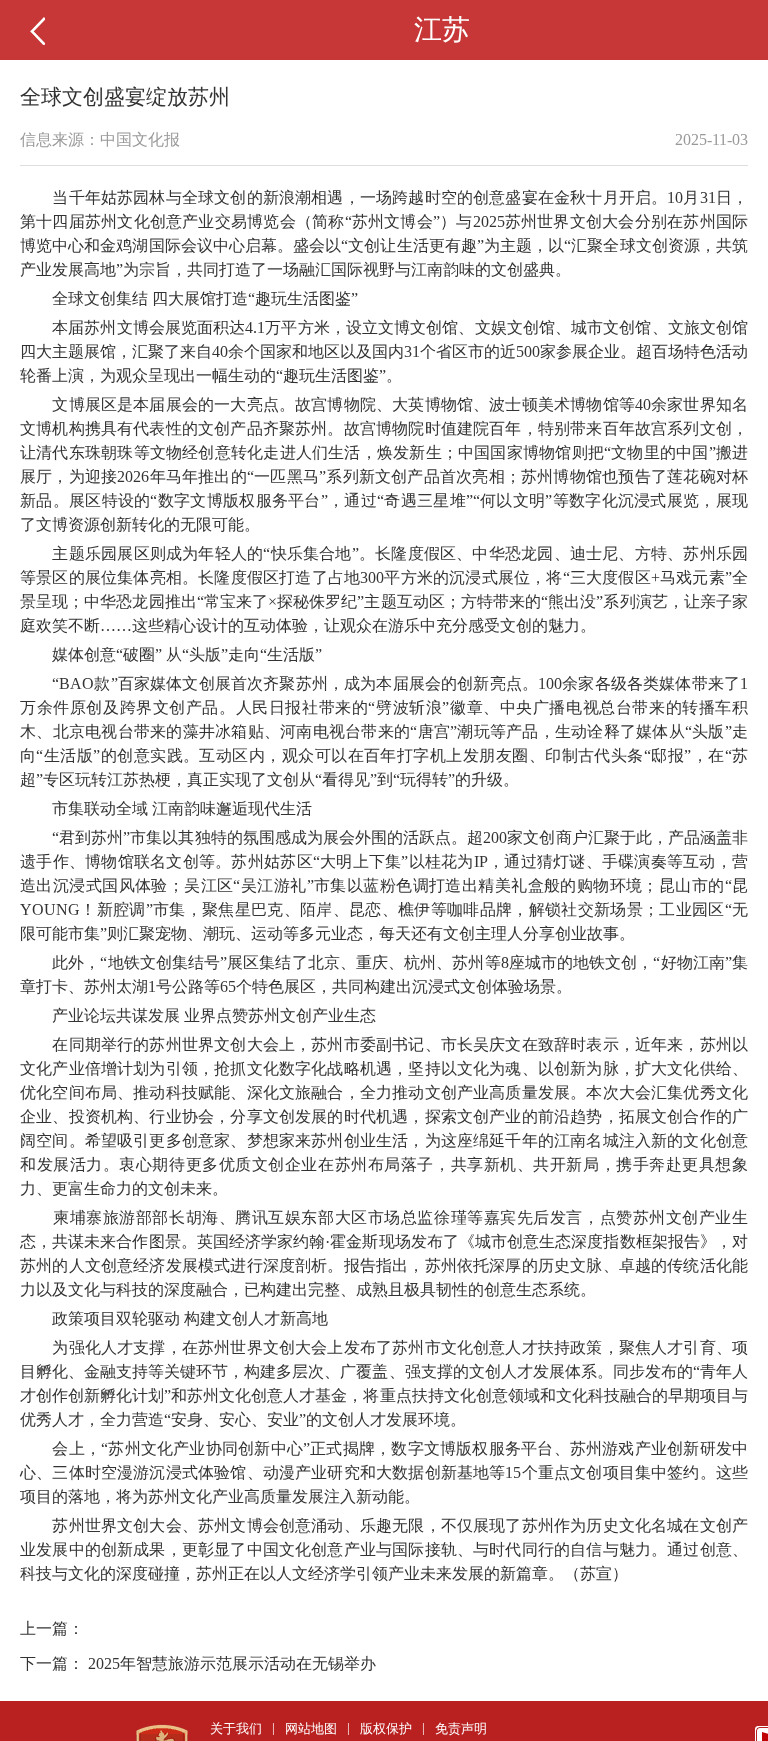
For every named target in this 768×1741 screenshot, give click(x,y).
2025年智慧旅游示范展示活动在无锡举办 (232, 1663)
